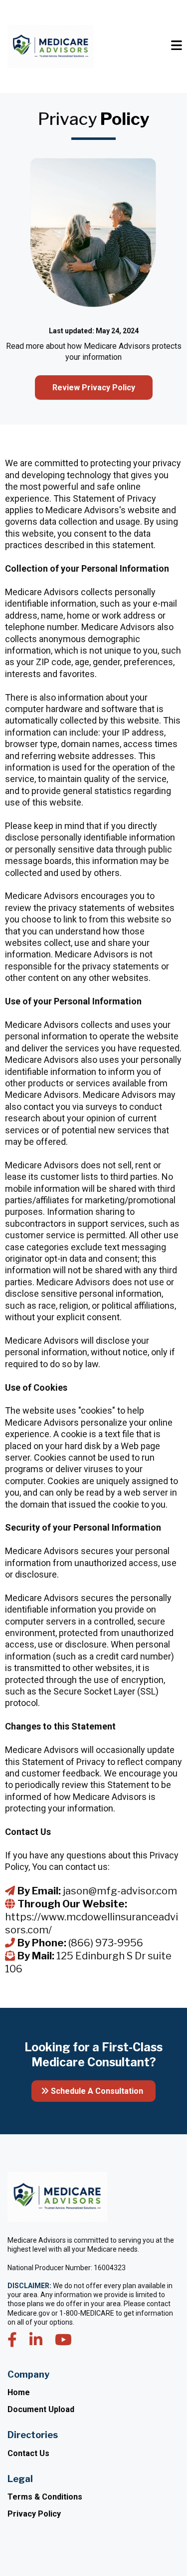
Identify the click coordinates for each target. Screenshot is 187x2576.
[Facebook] (12, 2340)
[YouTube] (63, 2340)
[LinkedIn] (36, 2340)
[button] (177, 47)
